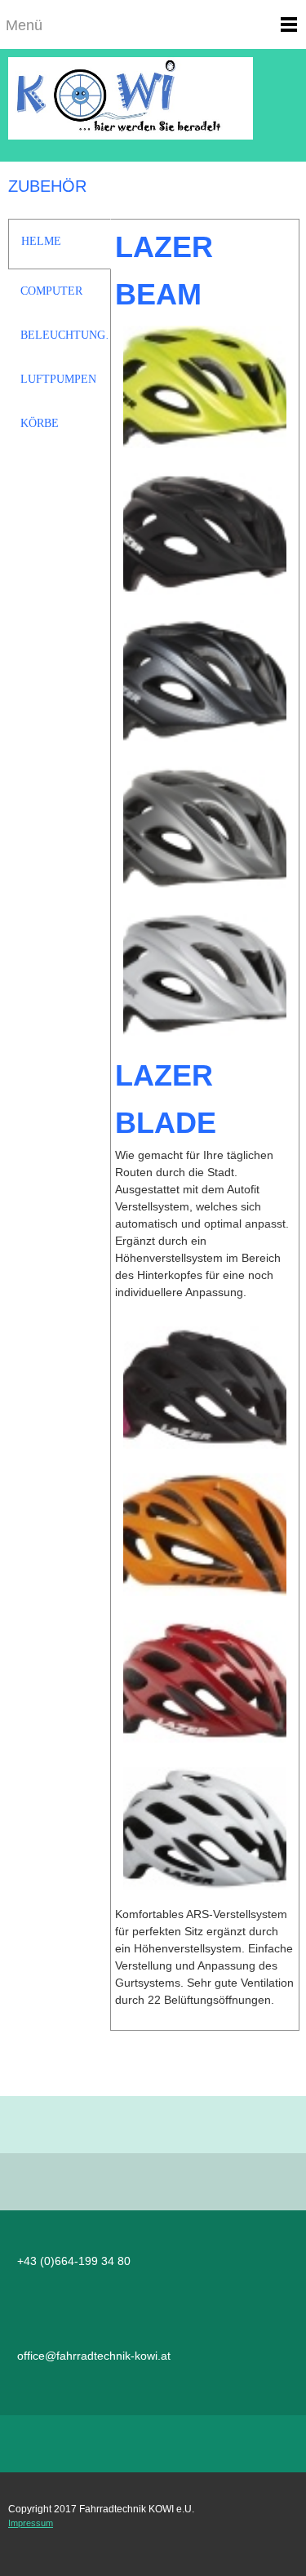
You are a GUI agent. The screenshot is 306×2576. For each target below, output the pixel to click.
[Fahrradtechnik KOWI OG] (153, 105)
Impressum (31, 2523)
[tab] (59, 244)
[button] (205, 391)
